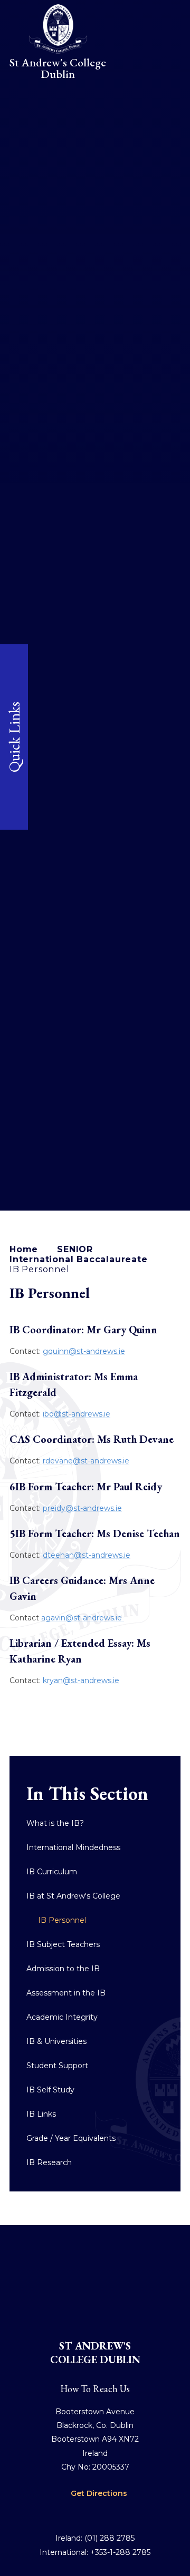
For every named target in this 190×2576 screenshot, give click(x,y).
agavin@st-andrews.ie (83, 1618)
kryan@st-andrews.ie (81, 1680)
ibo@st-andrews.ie (77, 1414)
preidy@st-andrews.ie (82, 1508)
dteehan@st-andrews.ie (87, 1555)
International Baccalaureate (79, 1259)
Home (24, 1249)
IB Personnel (40, 1269)
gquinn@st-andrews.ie (84, 1351)
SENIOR (75, 1249)
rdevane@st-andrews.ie (86, 1461)
